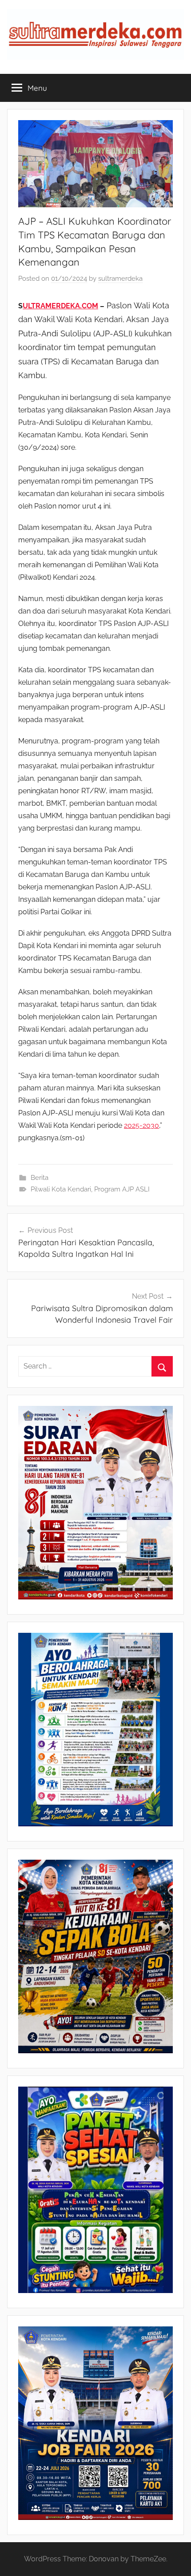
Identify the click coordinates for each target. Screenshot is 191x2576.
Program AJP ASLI (122, 1189)
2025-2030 (141, 1125)
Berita (40, 1178)
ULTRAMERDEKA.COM (60, 306)
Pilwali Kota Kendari (61, 1189)
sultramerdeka (120, 279)
